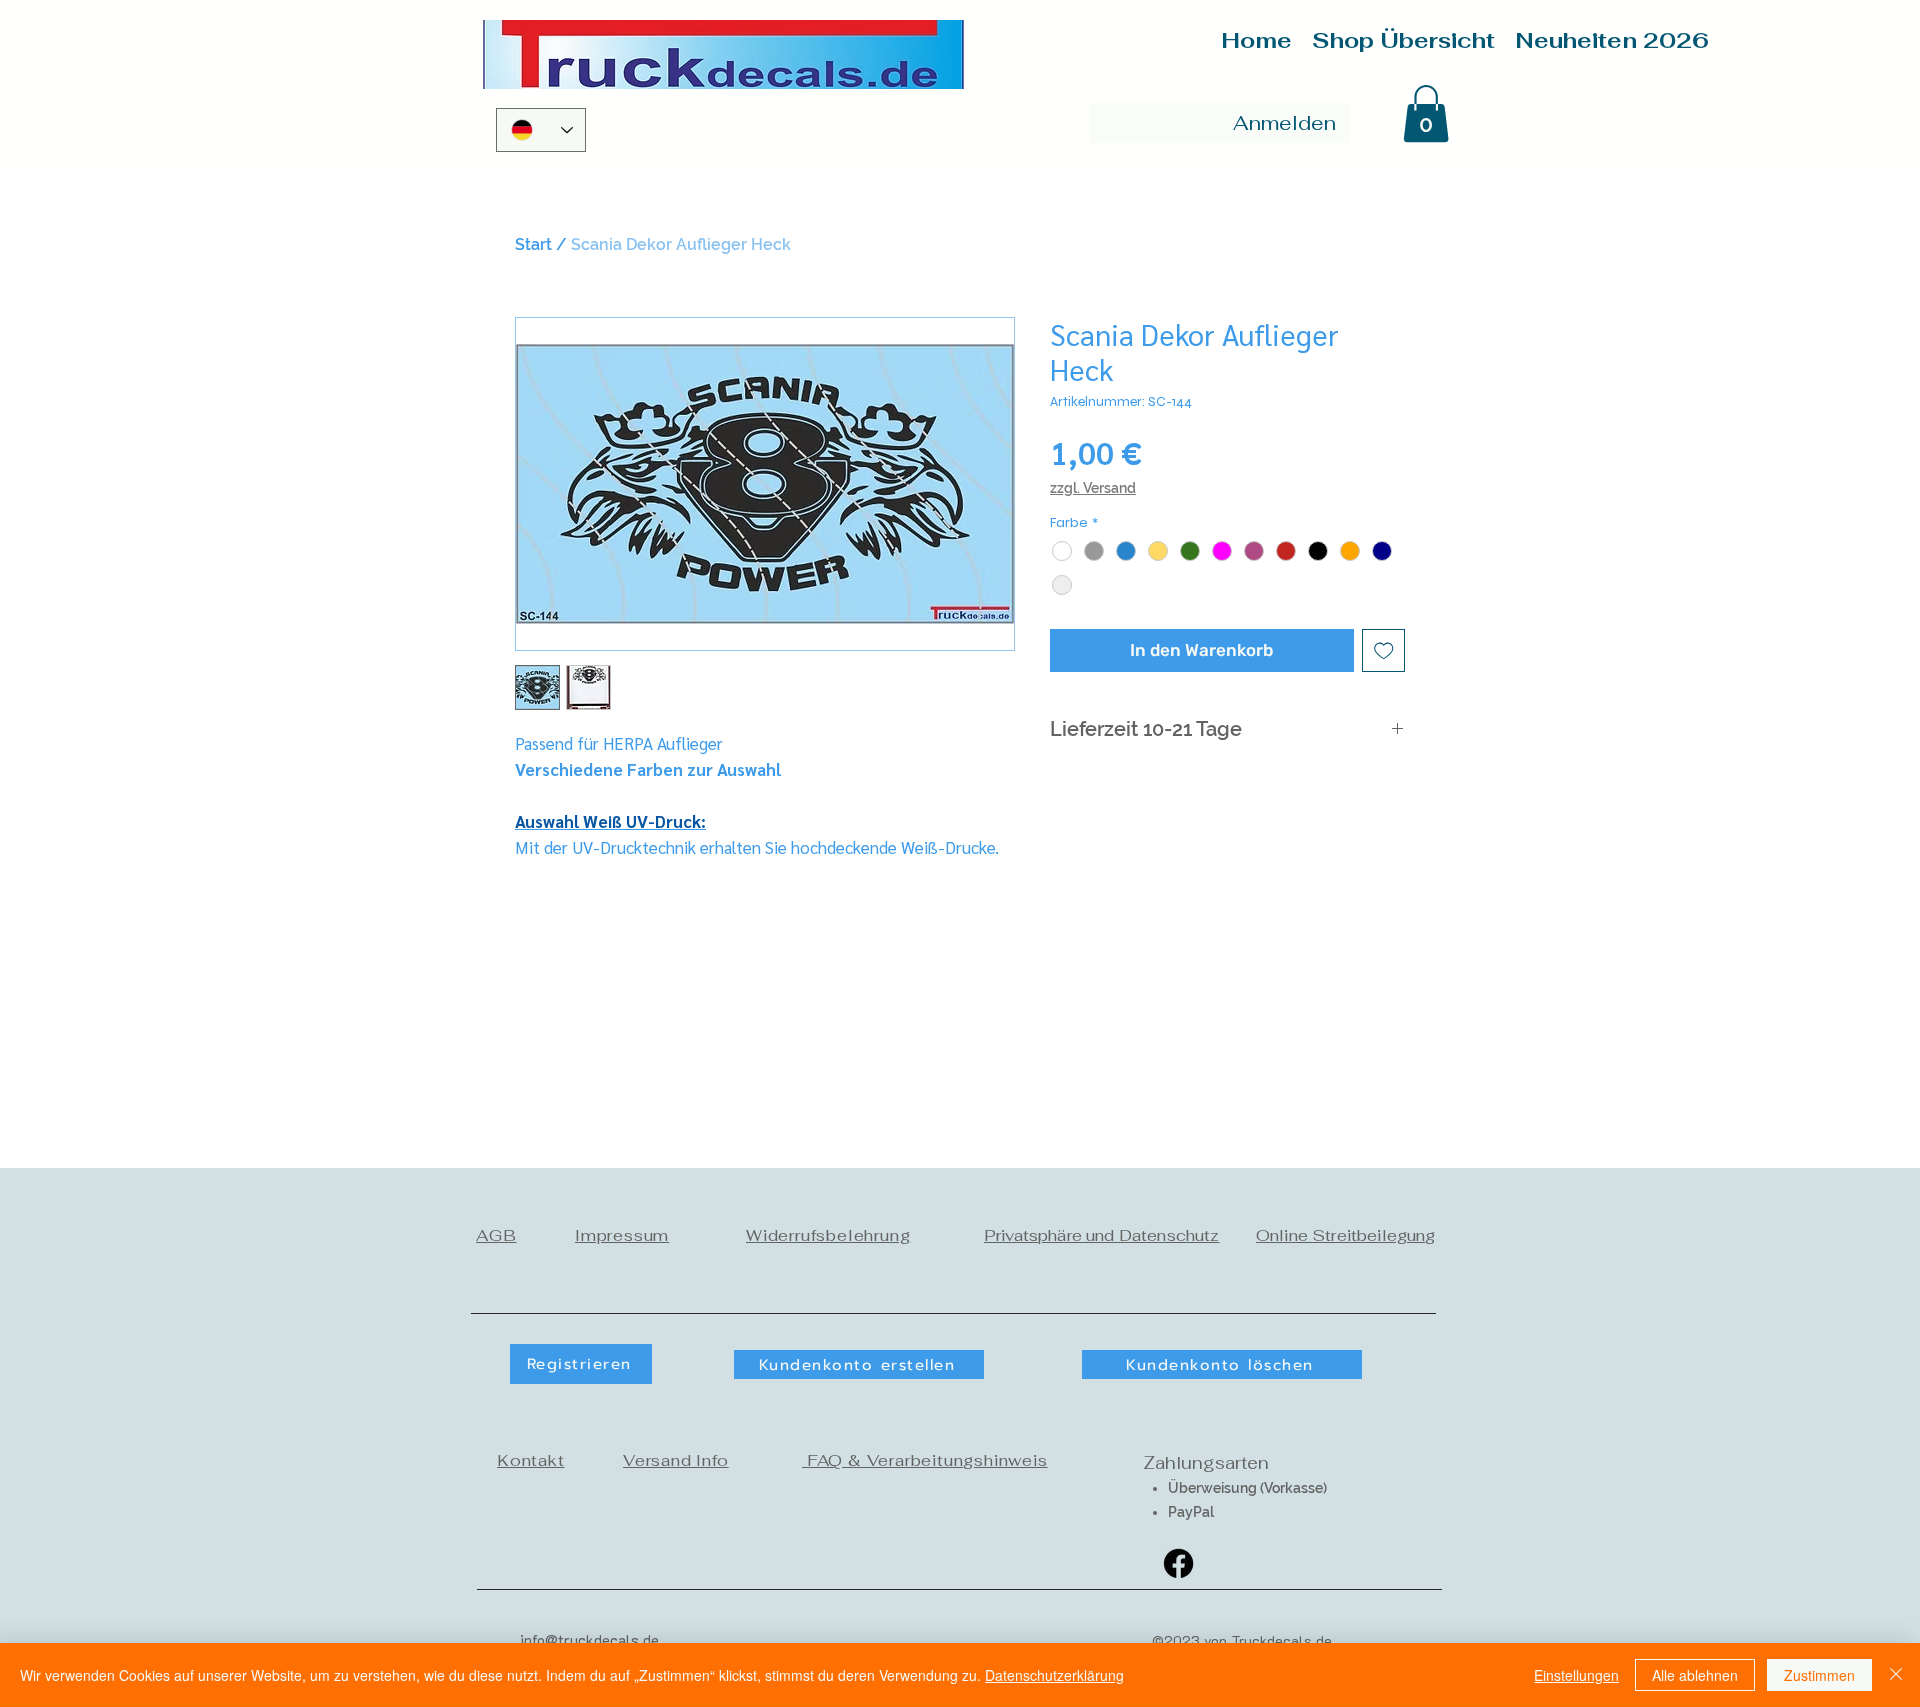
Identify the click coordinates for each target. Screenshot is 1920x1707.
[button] (1426, 113)
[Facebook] (1178, 1563)
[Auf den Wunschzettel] (1384, 651)
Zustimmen (1819, 1675)
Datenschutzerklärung (1054, 1675)
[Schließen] (1896, 1675)
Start (533, 244)
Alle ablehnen (1695, 1675)
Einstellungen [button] (1576, 1675)
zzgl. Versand (1093, 488)
